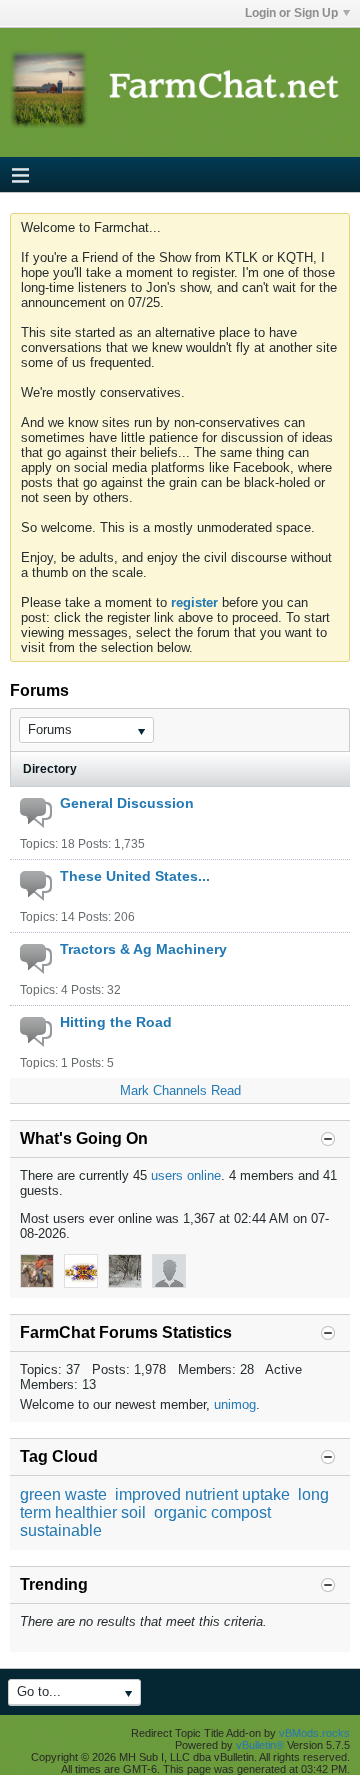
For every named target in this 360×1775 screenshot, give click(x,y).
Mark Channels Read (180, 1090)
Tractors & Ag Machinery (143, 949)
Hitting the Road (116, 1022)
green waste (63, 1494)
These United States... (135, 876)
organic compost (212, 1512)
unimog (235, 1404)
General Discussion (127, 803)
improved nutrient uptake (202, 1494)
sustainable (61, 1530)
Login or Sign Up (291, 13)
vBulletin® (260, 1745)
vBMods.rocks (314, 1733)
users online (186, 1175)
